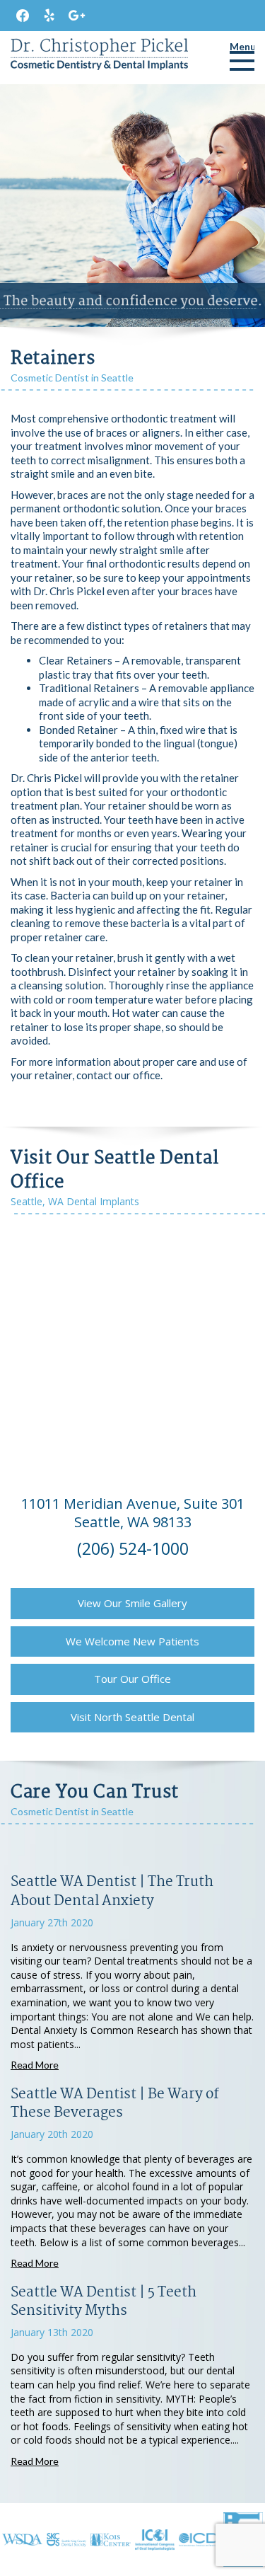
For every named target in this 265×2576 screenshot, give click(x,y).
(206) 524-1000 (133, 1548)
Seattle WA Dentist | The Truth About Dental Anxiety (112, 1892)
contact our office (118, 1075)
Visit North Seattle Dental (132, 1717)
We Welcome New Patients (132, 1641)
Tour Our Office (132, 1679)
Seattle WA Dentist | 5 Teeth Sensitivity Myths (104, 2303)
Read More (35, 2065)
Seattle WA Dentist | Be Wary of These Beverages (115, 2105)
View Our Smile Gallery (132, 1603)
